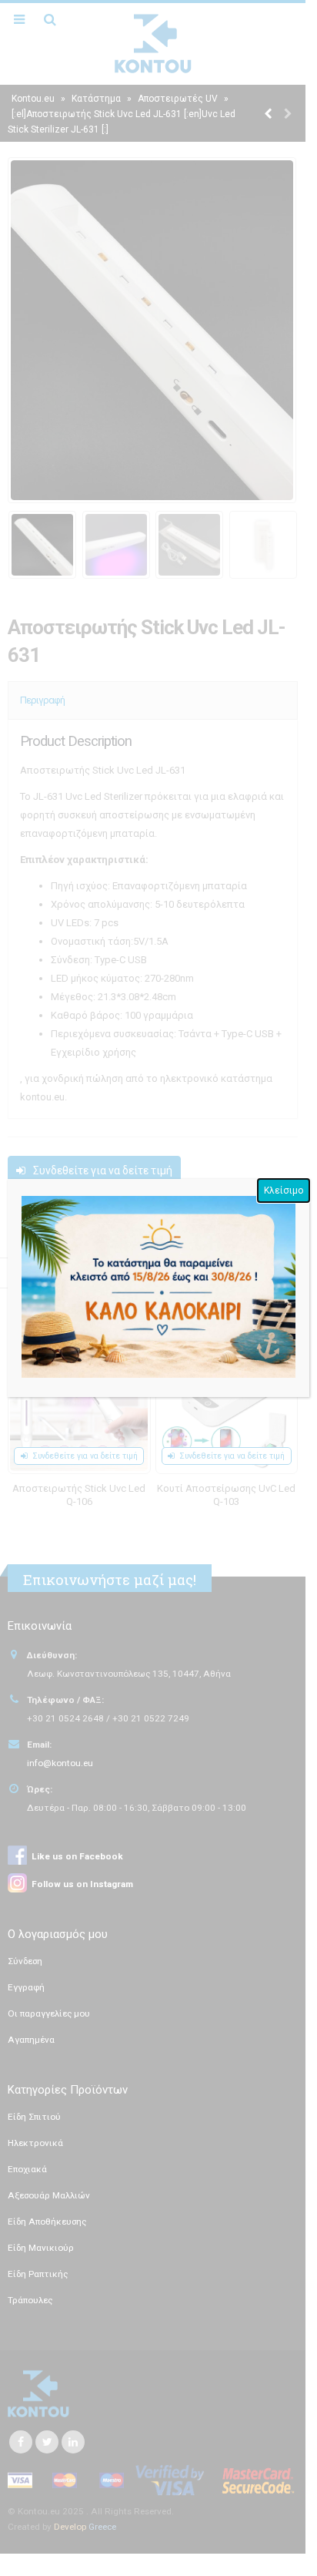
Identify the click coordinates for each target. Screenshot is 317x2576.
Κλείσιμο (284, 1191)
